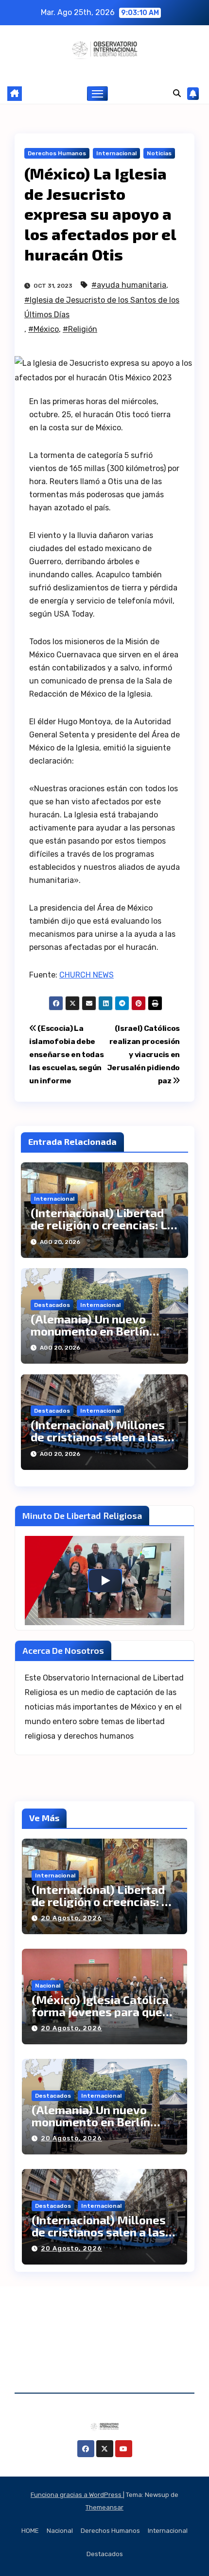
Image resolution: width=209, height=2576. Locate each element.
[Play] (105, 1581)
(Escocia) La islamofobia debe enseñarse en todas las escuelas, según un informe (66, 1055)
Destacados (52, 1305)
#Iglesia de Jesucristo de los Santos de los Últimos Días (102, 307)
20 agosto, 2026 (71, 1918)
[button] (177, 93)
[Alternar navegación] (98, 94)
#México (44, 329)
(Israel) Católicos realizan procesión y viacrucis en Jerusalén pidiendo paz (143, 1055)
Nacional (48, 1986)
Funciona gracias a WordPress (77, 2495)
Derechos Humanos (57, 153)
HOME (30, 2531)
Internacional (116, 153)
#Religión (80, 329)
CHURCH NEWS (87, 975)
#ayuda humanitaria (129, 285)
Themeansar (104, 2507)
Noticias (159, 153)
